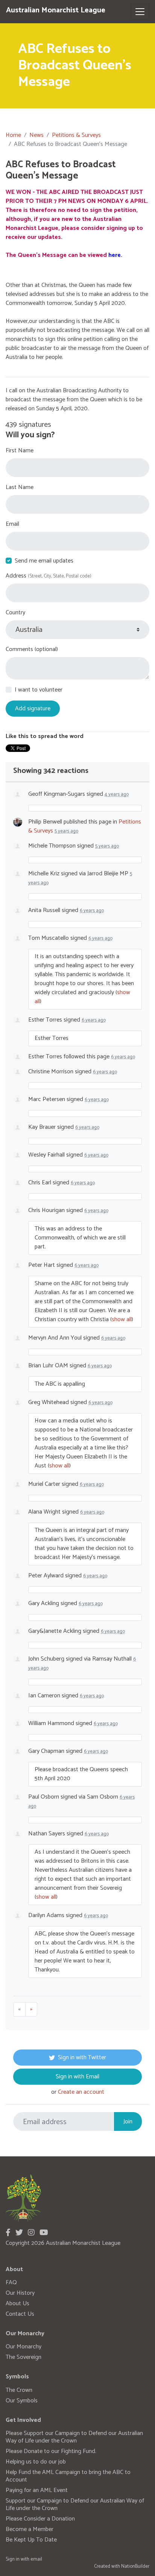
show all (122, 1320)
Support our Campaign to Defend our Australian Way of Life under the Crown (75, 2505)
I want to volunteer (39, 690)
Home (13, 135)
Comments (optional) (32, 650)
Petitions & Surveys (76, 135)
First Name (20, 451)
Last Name (20, 488)
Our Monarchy (24, 2347)
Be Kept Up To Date (31, 2540)
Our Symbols (22, 2401)
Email (12, 524)
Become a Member (30, 2529)
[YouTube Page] (44, 2233)
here (115, 255)
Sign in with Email (77, 2077)
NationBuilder (135, 2566)
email (36, 2559)
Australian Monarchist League (56, 10)
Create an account (81, 2092)
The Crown (19, 2390)
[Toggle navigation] (140, 12)
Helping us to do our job (36, 2462)
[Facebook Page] (8, 2233)
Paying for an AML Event (37, 2490)
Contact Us (20, 2314)
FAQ (11, 2283)
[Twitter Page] (19, 2233)
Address (49, 576)
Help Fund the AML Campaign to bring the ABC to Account (68, 2476)
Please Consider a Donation (40, 2519)
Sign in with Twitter (82, 2058)
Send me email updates (44, 561)
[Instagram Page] (31, 2233)
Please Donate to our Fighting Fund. (51, 2451)
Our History (20, 2293)
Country (15, 613)
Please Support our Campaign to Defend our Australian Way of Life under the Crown (74, 2437)
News (36, 135)
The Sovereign (24, 2357)
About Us (17, 2304)
